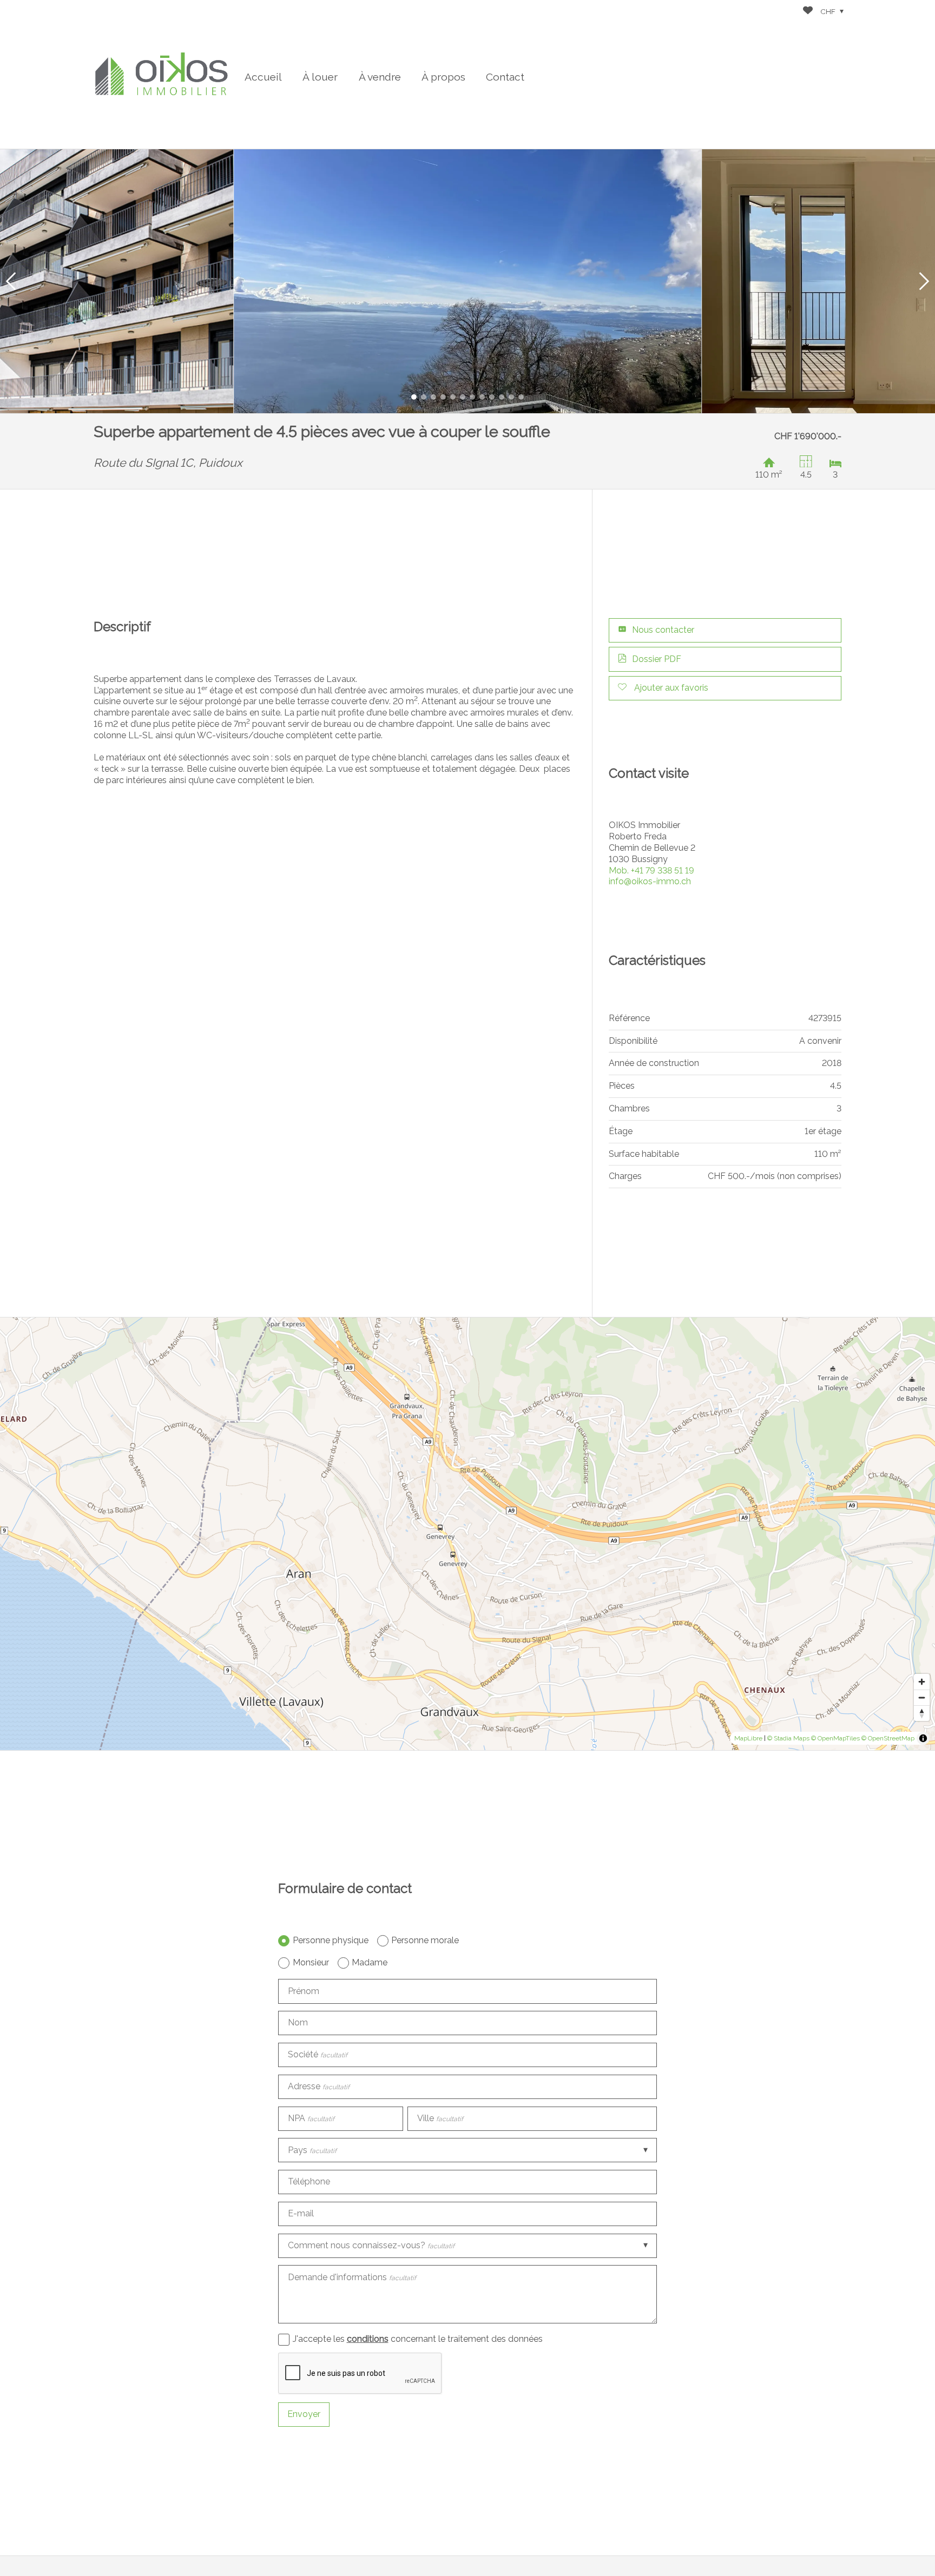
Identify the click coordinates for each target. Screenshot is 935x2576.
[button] (11, 281)
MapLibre (748, 1738)
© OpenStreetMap (888, 1738)
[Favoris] (808, 12)
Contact (505, 77)
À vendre (380, 77)
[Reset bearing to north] (922, 1713)
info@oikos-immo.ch (650, 881)
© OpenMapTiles (835, 1738)
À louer (320, 77)
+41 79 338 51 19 (651, 870)
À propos (443, 77)
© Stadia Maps (788, 1738)
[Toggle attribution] (923, 1738)
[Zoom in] (922, 1682)
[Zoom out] (922, 1697)
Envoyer (304, 2414)
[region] (467, 1534)
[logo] (161, 74)
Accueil (263, 77)
